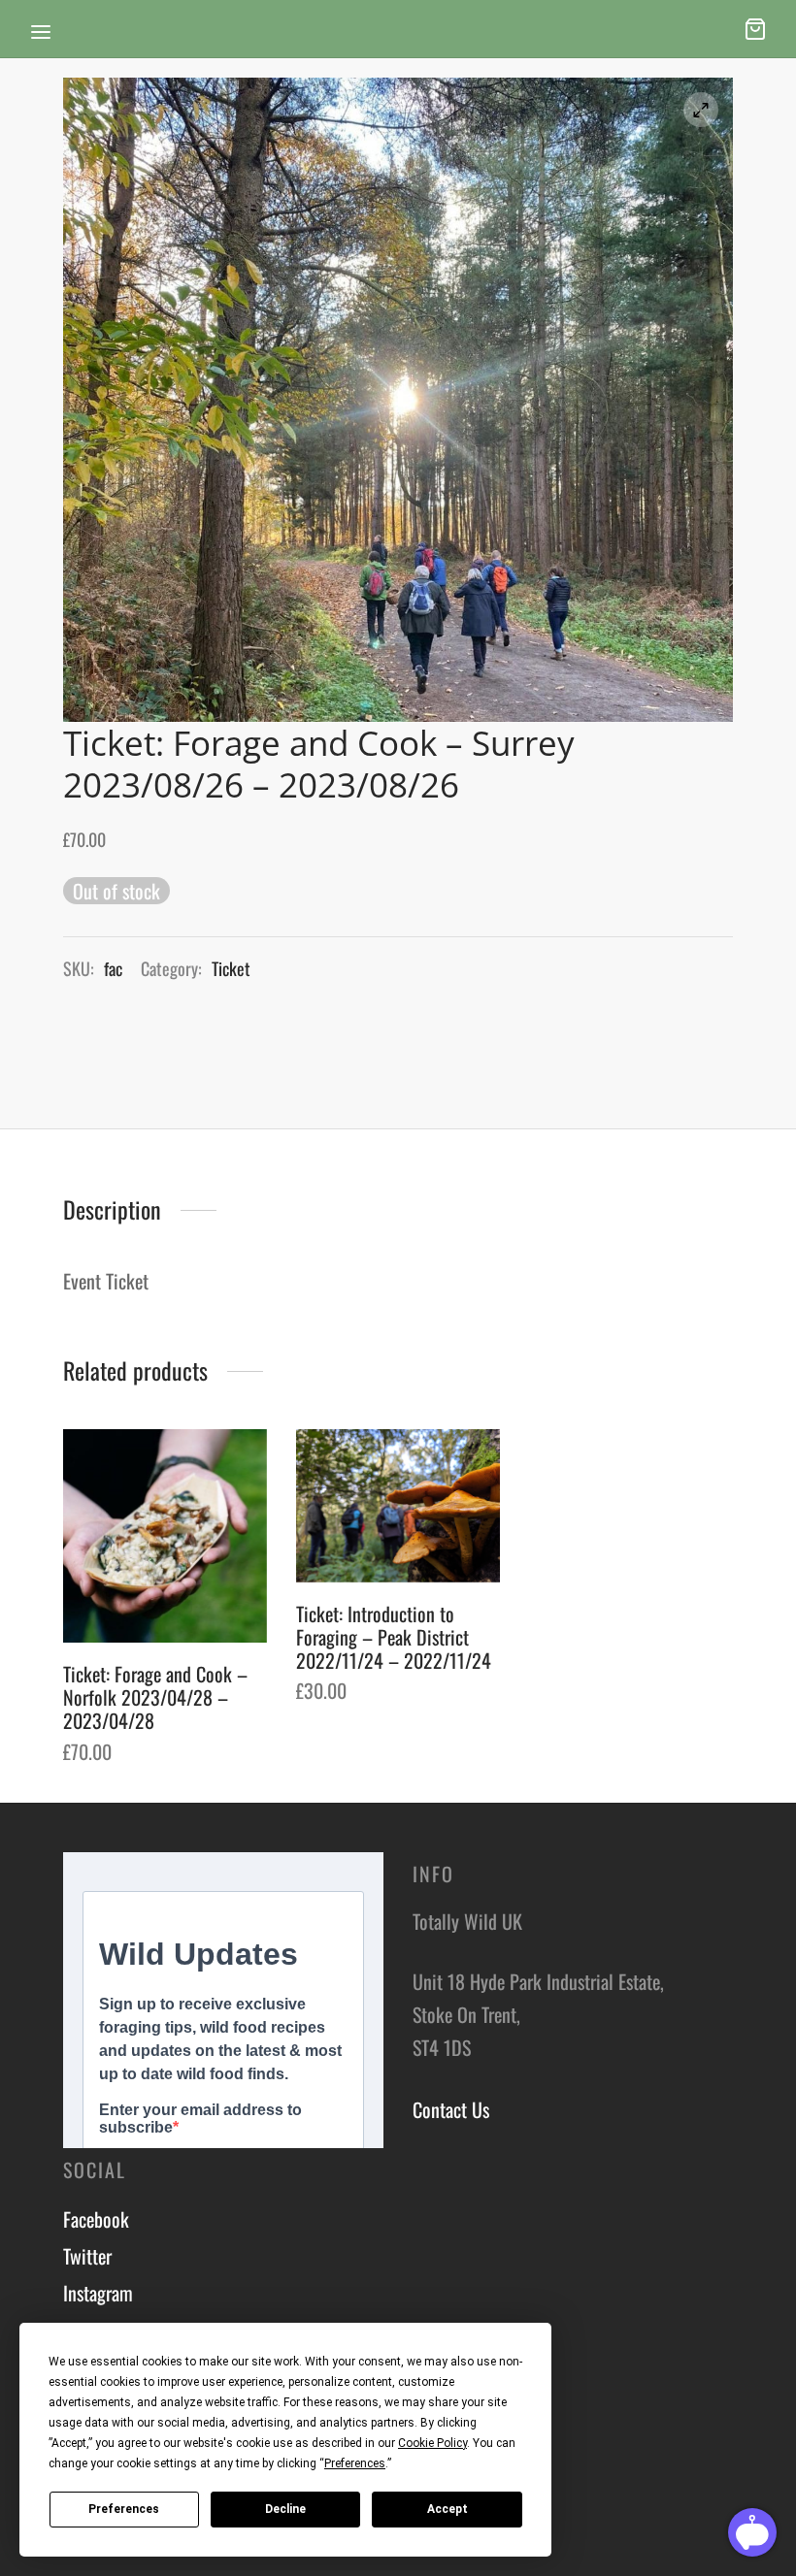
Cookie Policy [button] (432, 2443)
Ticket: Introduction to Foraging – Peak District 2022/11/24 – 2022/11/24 (394, 1637)
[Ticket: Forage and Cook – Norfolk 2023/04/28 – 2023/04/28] (165, 1536)
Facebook (96, 2219)
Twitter (87, 2256)
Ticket (231, 968)
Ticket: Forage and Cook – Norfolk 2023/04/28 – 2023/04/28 (155, 1697)
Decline (285, 2509)
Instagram (98, 2293)
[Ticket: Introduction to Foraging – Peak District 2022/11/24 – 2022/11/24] (398, 1506)
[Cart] (755, 29)
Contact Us (451, 2109)
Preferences (124, 2509)
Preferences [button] (355, 2463)
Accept (448, 2509)
